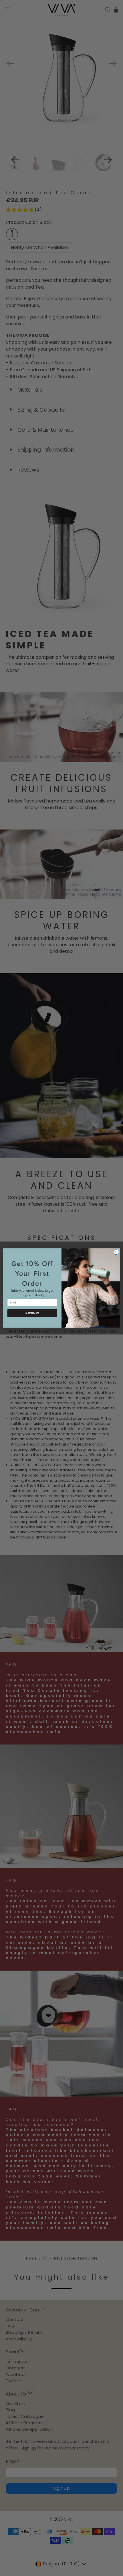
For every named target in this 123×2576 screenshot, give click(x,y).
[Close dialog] (116, 1252)
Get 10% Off (32, 1313)
